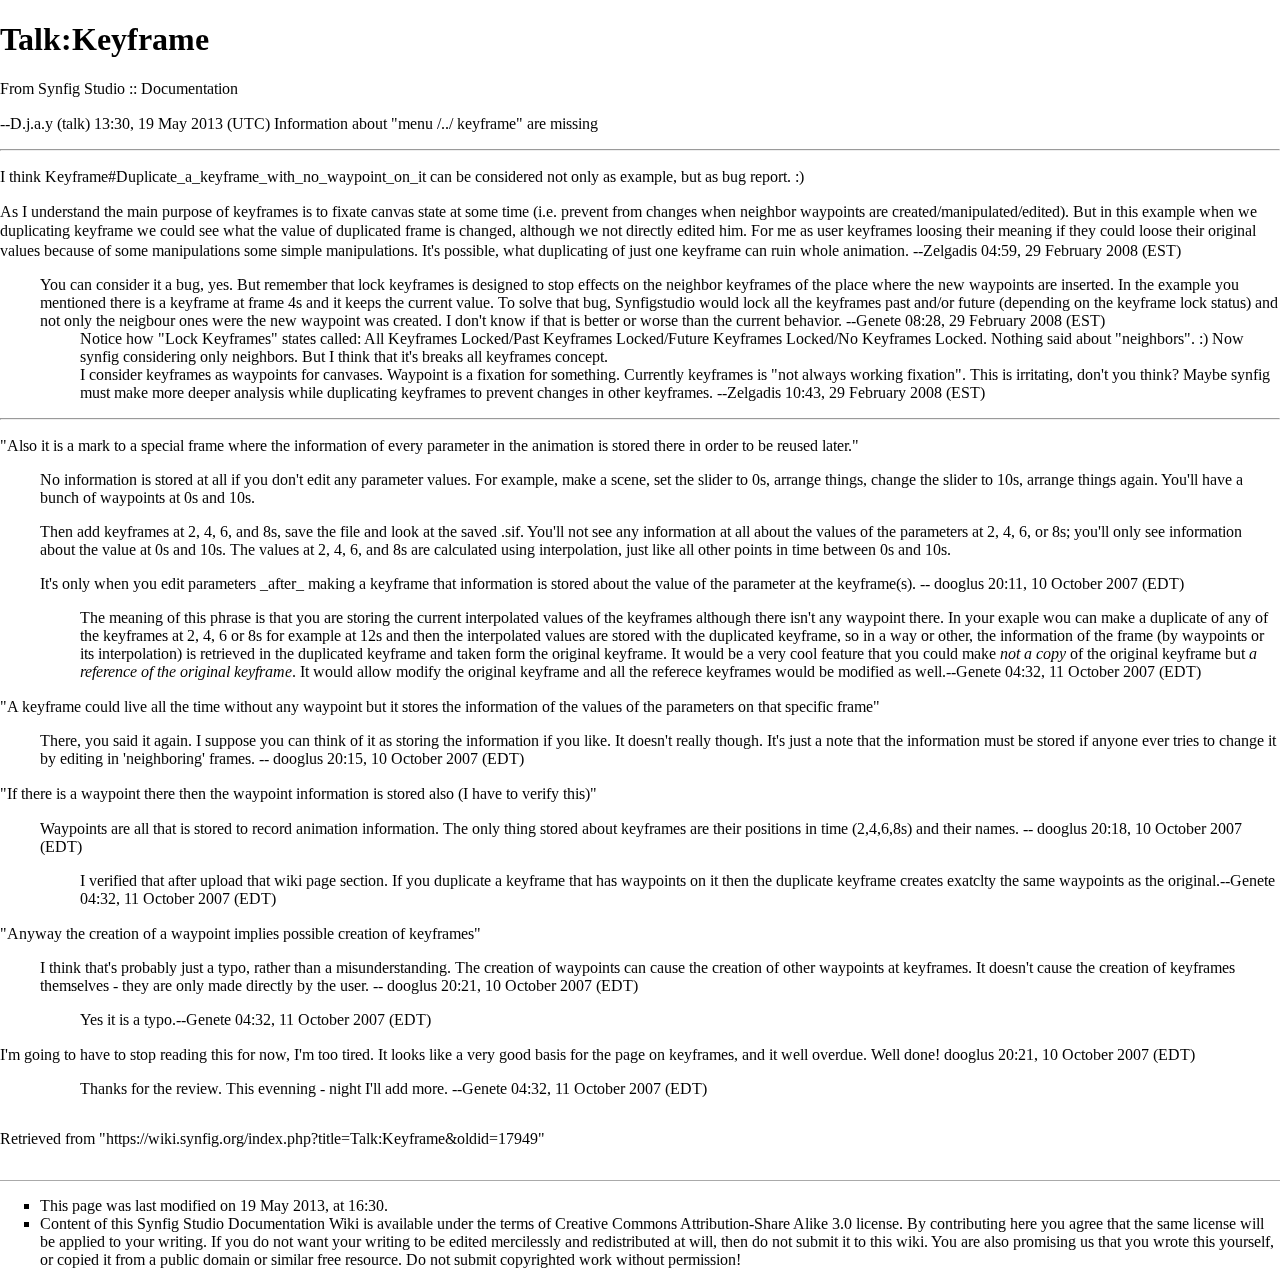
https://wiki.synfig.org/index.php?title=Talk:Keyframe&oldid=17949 (322, 1138)
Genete (878, 320)
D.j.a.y (31, 123)
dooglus (959, 583)
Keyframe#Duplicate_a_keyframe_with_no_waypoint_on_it (235, 176)
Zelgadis (950, 250)
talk (73, 123)
